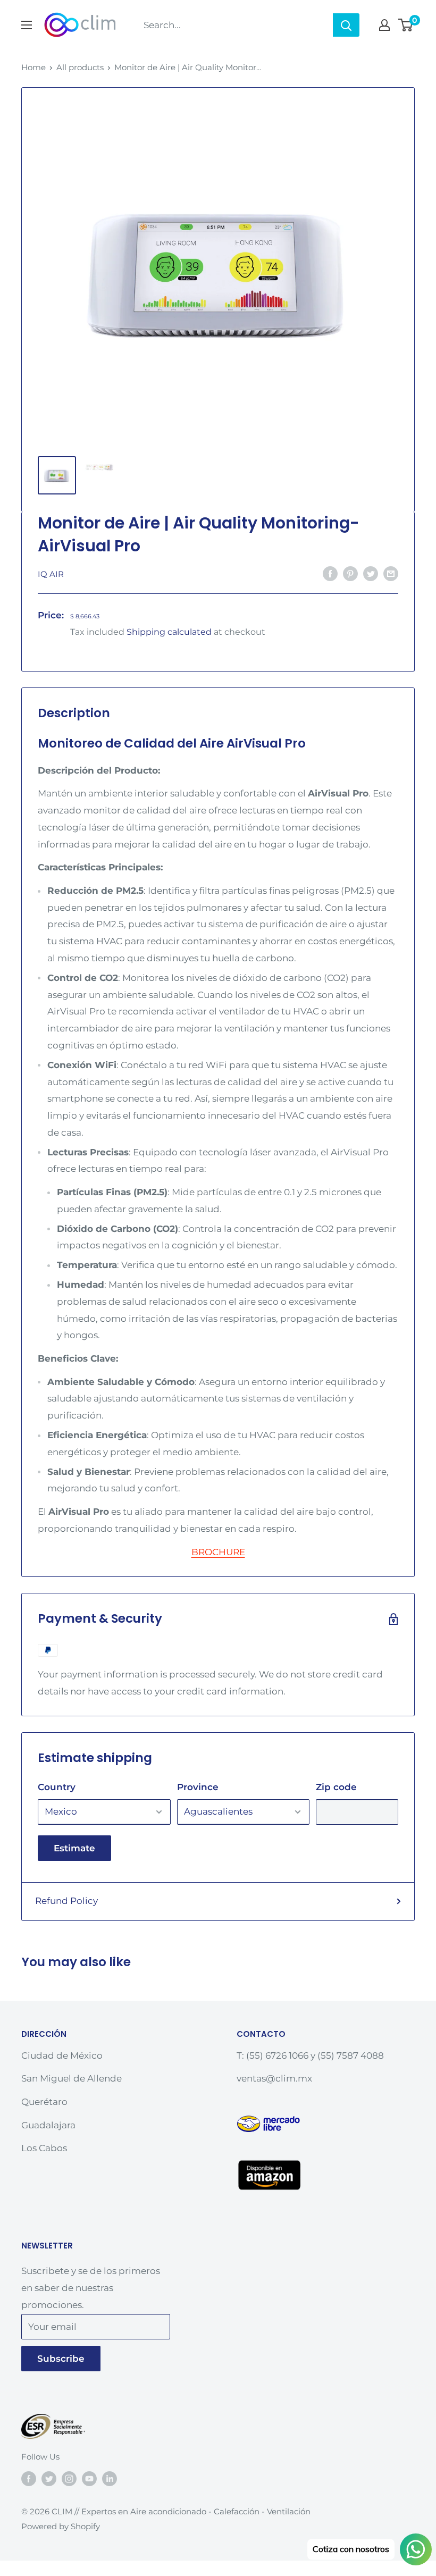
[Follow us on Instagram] (69, 2478)
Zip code (336, 1787)
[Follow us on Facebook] (29, 2478)
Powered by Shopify (61, 2526)
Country (57, 1787)
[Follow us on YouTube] (89, 2478)
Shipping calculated (169, 632)
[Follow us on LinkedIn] (110, 2478)
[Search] (346, 25)
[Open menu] (27, 25)
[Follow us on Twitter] (49, 2478)
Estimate (74, 1848)
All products (80, 67)
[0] (406, 25)
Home (33, 67)
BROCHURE (218, 1552)
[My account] (384, 25)
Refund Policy (66, 1901)
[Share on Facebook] (330, 573)
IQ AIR (51, 574)
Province (198, 1787)
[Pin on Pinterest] (350, 573)
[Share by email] (391, 573)
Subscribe (61, 2359)
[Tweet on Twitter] (371, 573)
